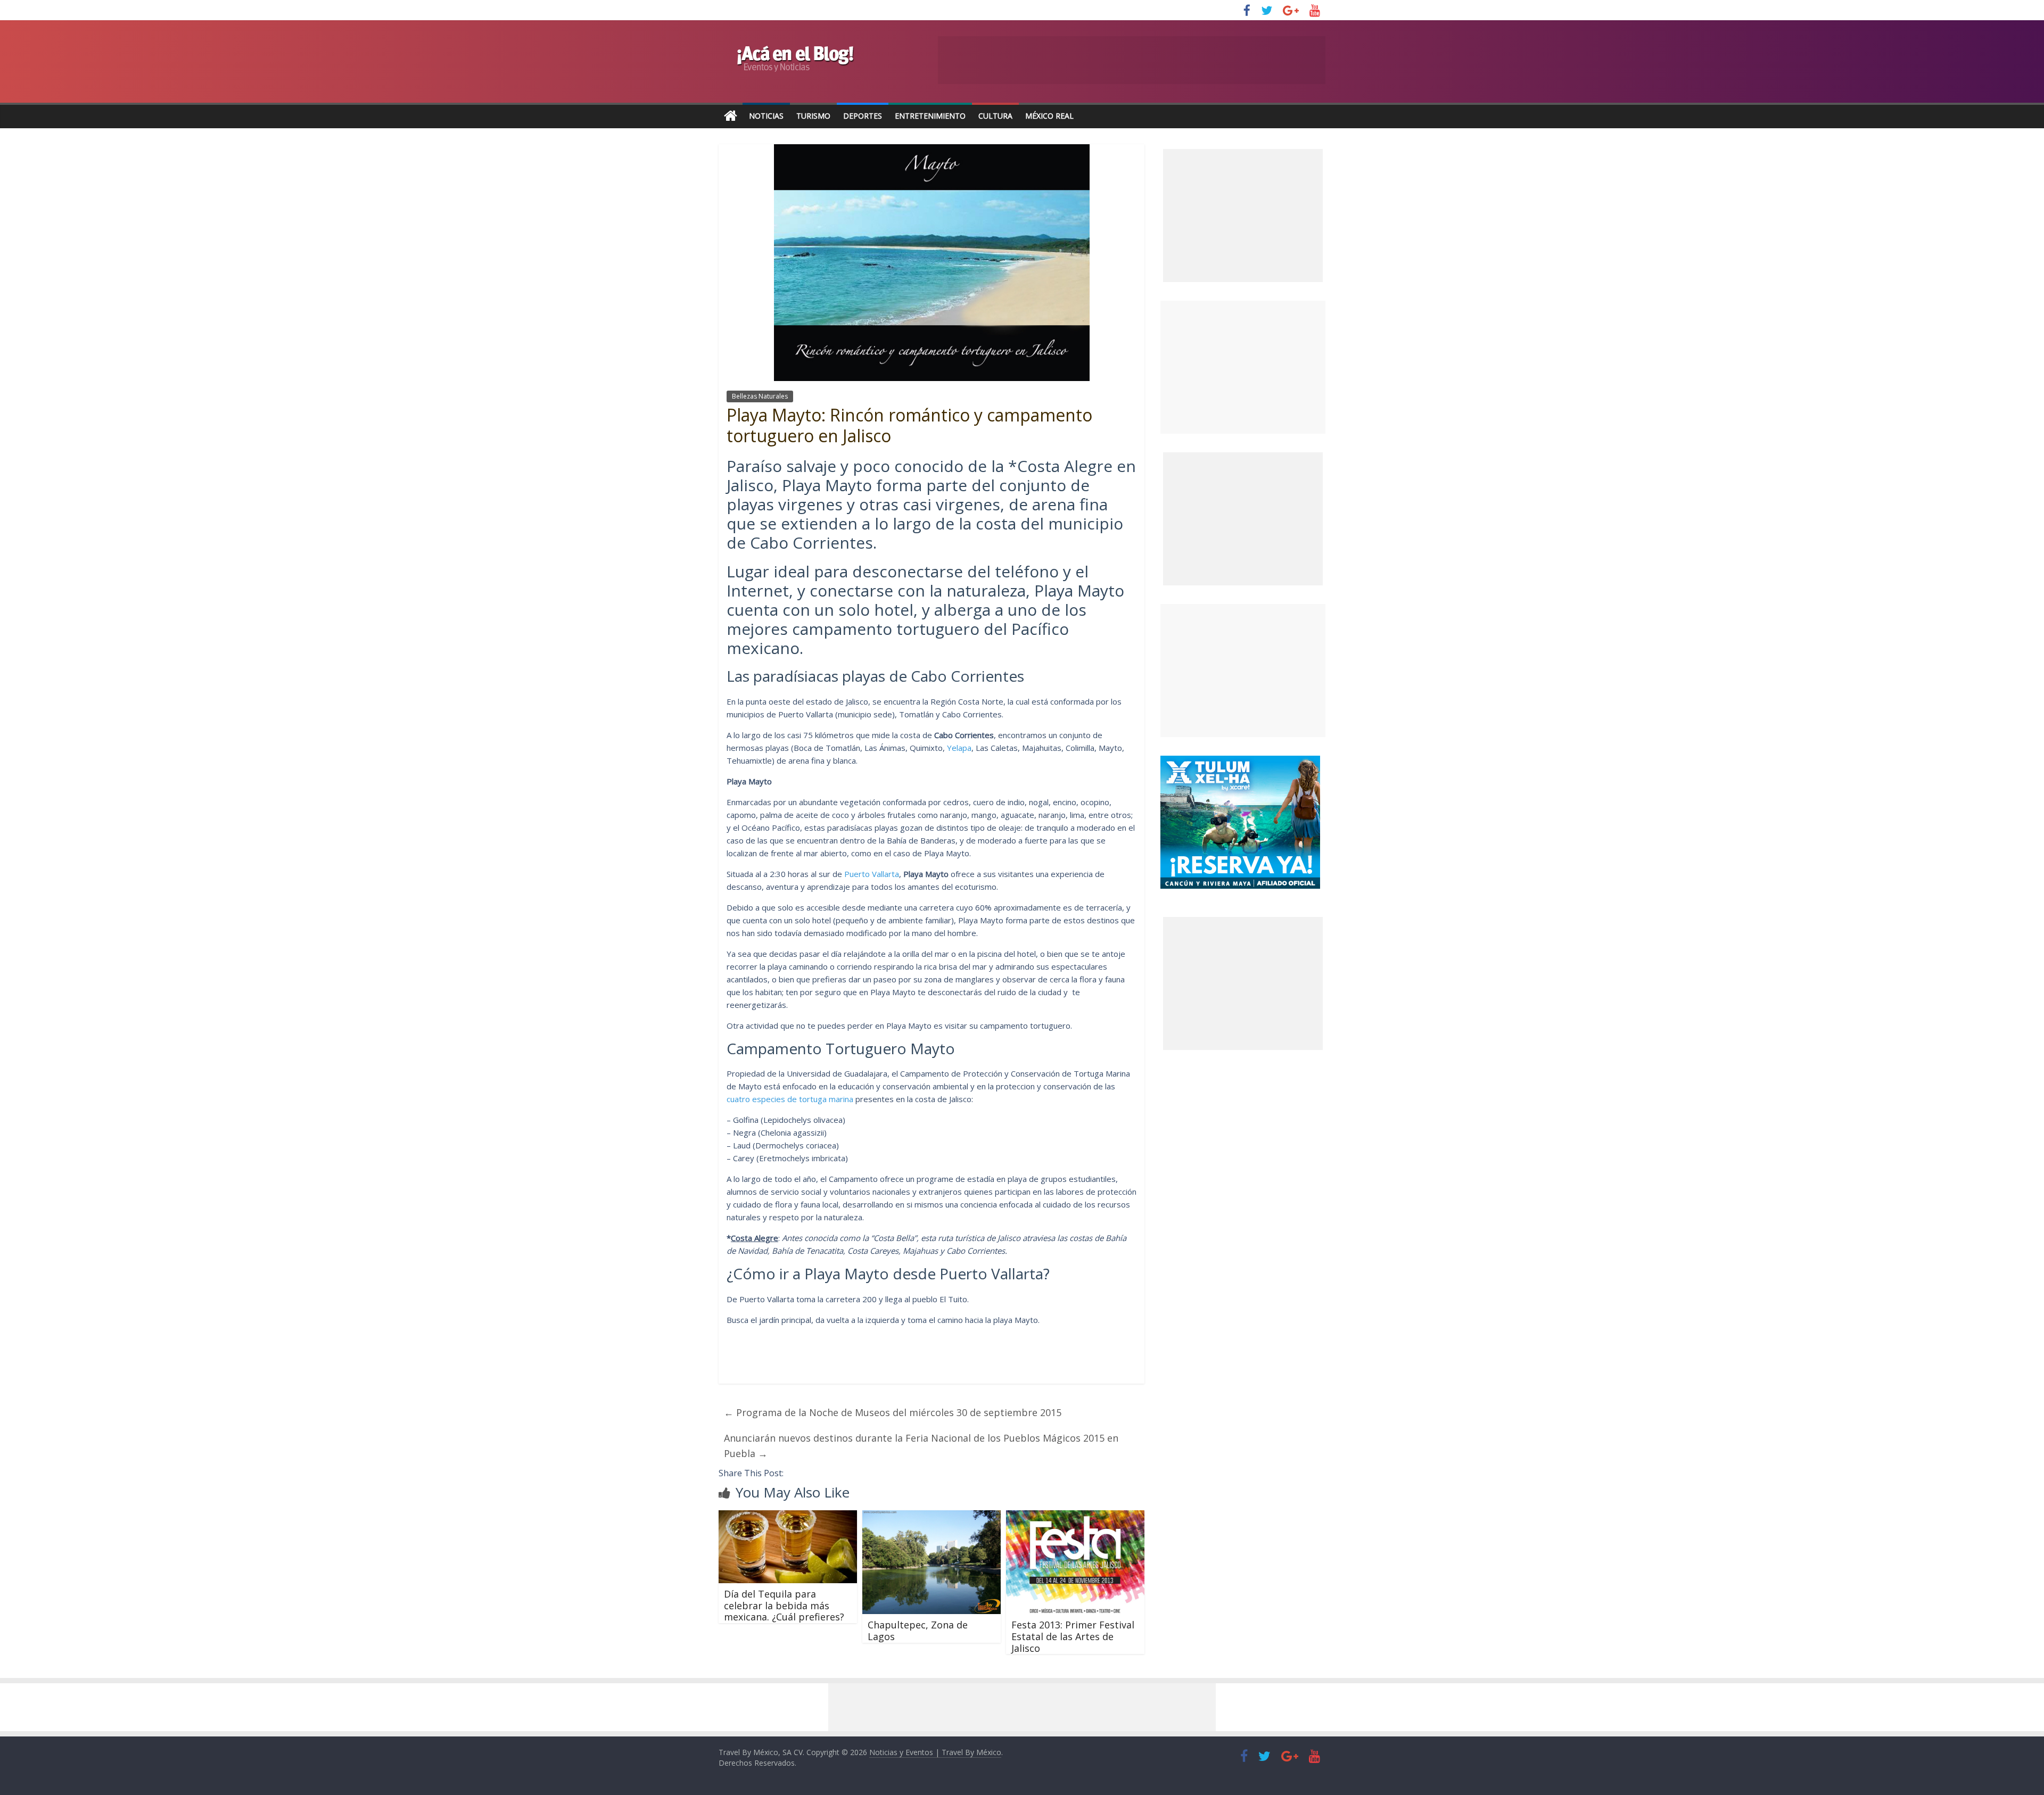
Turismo (813, 116)
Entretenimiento (930, 116)
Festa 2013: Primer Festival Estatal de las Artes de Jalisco (1073, 1636)
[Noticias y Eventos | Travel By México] (731, 116)
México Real (1049, 116)
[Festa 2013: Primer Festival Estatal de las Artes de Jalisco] (1075, 1517)
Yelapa (959, 748)
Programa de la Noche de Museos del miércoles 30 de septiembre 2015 (893, 1412)
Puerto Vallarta (872, 874)
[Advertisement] (1243, 367)
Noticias (766, 116)
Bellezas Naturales (760, 396)
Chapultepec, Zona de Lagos (918, 1631)
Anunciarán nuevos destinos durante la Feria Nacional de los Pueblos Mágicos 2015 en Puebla (921, 1446)
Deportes (863, 116)
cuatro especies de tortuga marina (790, 1099)
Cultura (995, 116)
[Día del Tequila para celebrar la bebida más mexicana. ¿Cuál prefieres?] (788, 1517)
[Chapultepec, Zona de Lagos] (932, 1517)
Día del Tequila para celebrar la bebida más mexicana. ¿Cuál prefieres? (784, 1605)
